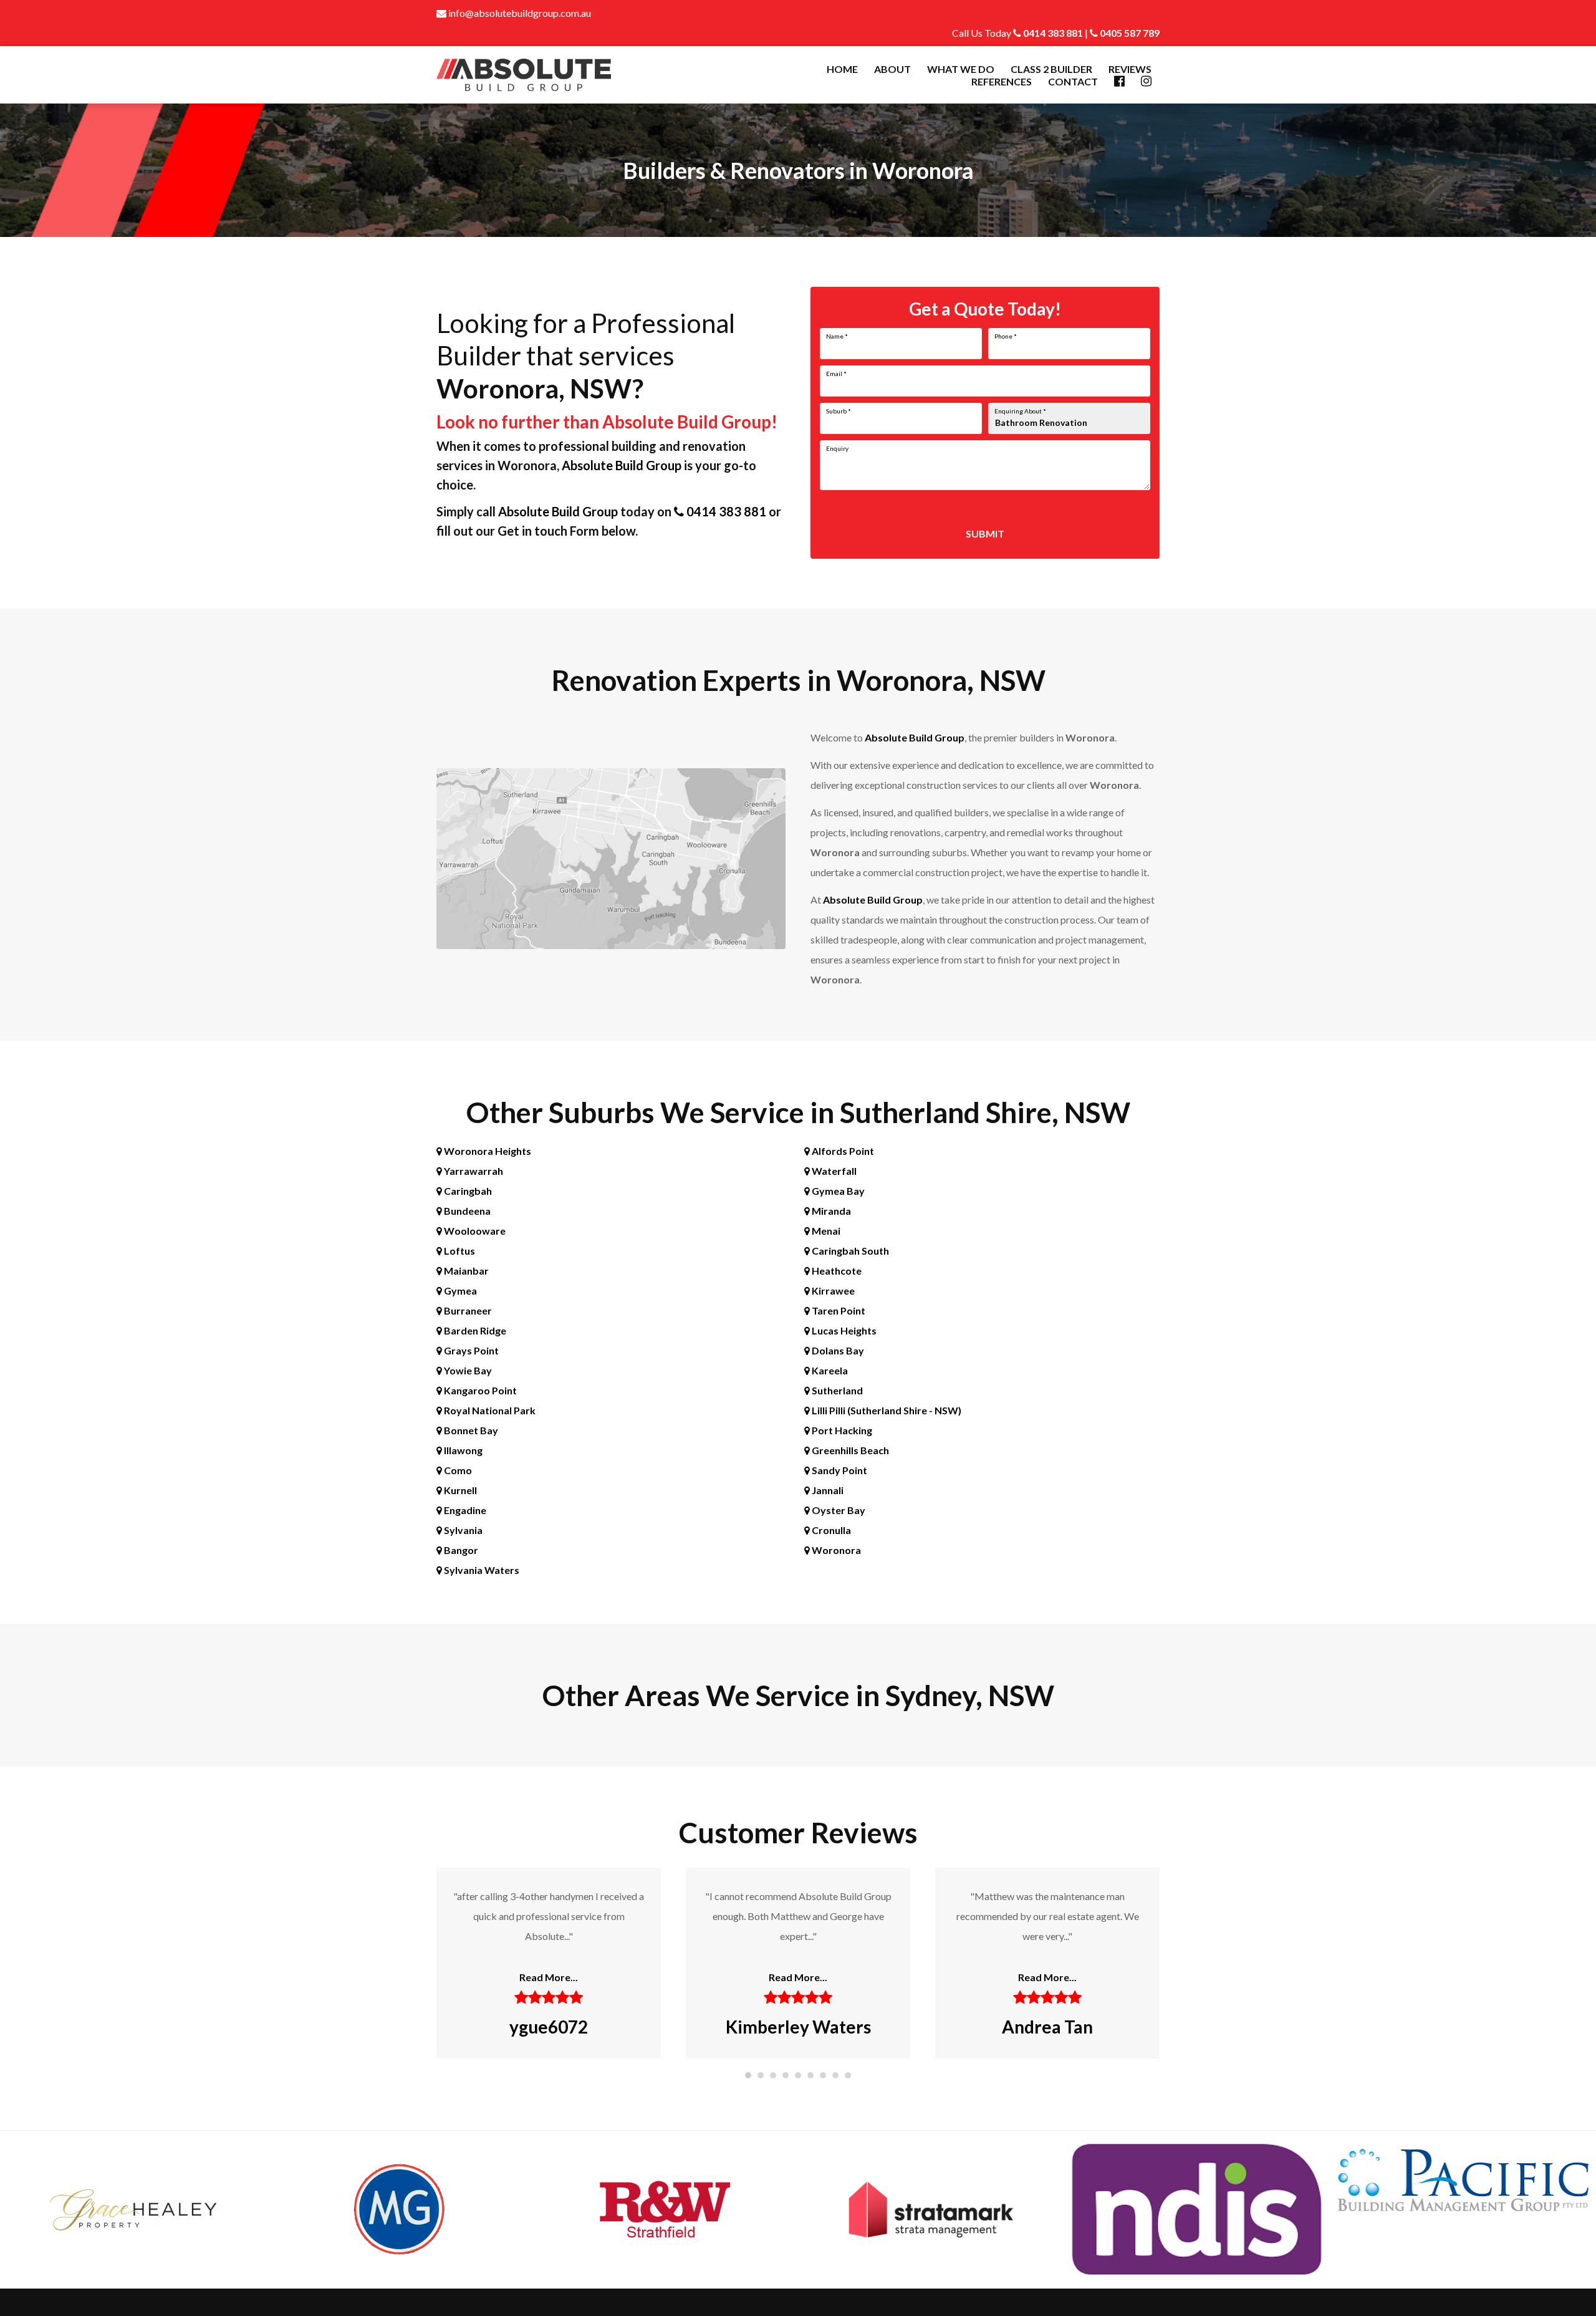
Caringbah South (849, 1251)
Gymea (459, 1291)
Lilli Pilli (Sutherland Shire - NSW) (886, 1410)
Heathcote (836, 1271)
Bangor (460, 1550)
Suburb (839, 411)
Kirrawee (832, 1291)
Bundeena (466, 1211)
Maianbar (465, 1271)
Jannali (827, 1490)
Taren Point (838, 1310)
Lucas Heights (843, 1330)
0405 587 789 (1129, 33)
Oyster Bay (838, 1510)
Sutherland (836, 1390)
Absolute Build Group (622, 465)
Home (842, 69)
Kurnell (459, 1490)
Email (836, 374)
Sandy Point (839, 1470)
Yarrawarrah (473, 1171)
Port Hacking (841, 1430)
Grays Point (470, 1350)
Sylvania (462, 1530)
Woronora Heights (487, 1151)
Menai (825, 1231)
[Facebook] (1119, 81)
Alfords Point (842, 1151)
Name (837, 336)
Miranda (830, 1211)
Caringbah (467, 1191)
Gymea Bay (837, 1191)
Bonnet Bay (470, 1430)
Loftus (459, 1251)
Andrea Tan (798, 2027)
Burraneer (467, 1310)
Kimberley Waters (549, 2027)
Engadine (464, 1510)
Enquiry (837, 448)
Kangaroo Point (479, 1390)
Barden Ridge (474, 1330)
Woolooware (474, 1231)
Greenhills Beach (849, 1450)
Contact (1073, 81)
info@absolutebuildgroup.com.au (519, 13)
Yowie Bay (467, 1370)
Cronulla (830, 1530)
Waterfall (833, 1171)
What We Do (961, 69)
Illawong (462, 1450)
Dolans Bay (837, 1350)
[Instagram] (1146, 81)
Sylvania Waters (481, 1570)
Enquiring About (1020, 411)
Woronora (835, 1550)
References (1002, 81)
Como (457, 1470)
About (892, 69)
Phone (1006, 336)
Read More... (549, 1977)
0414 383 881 (1052, 33)
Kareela (829, 1370)
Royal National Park (489, 1410)
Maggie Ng (1047, 2027)
